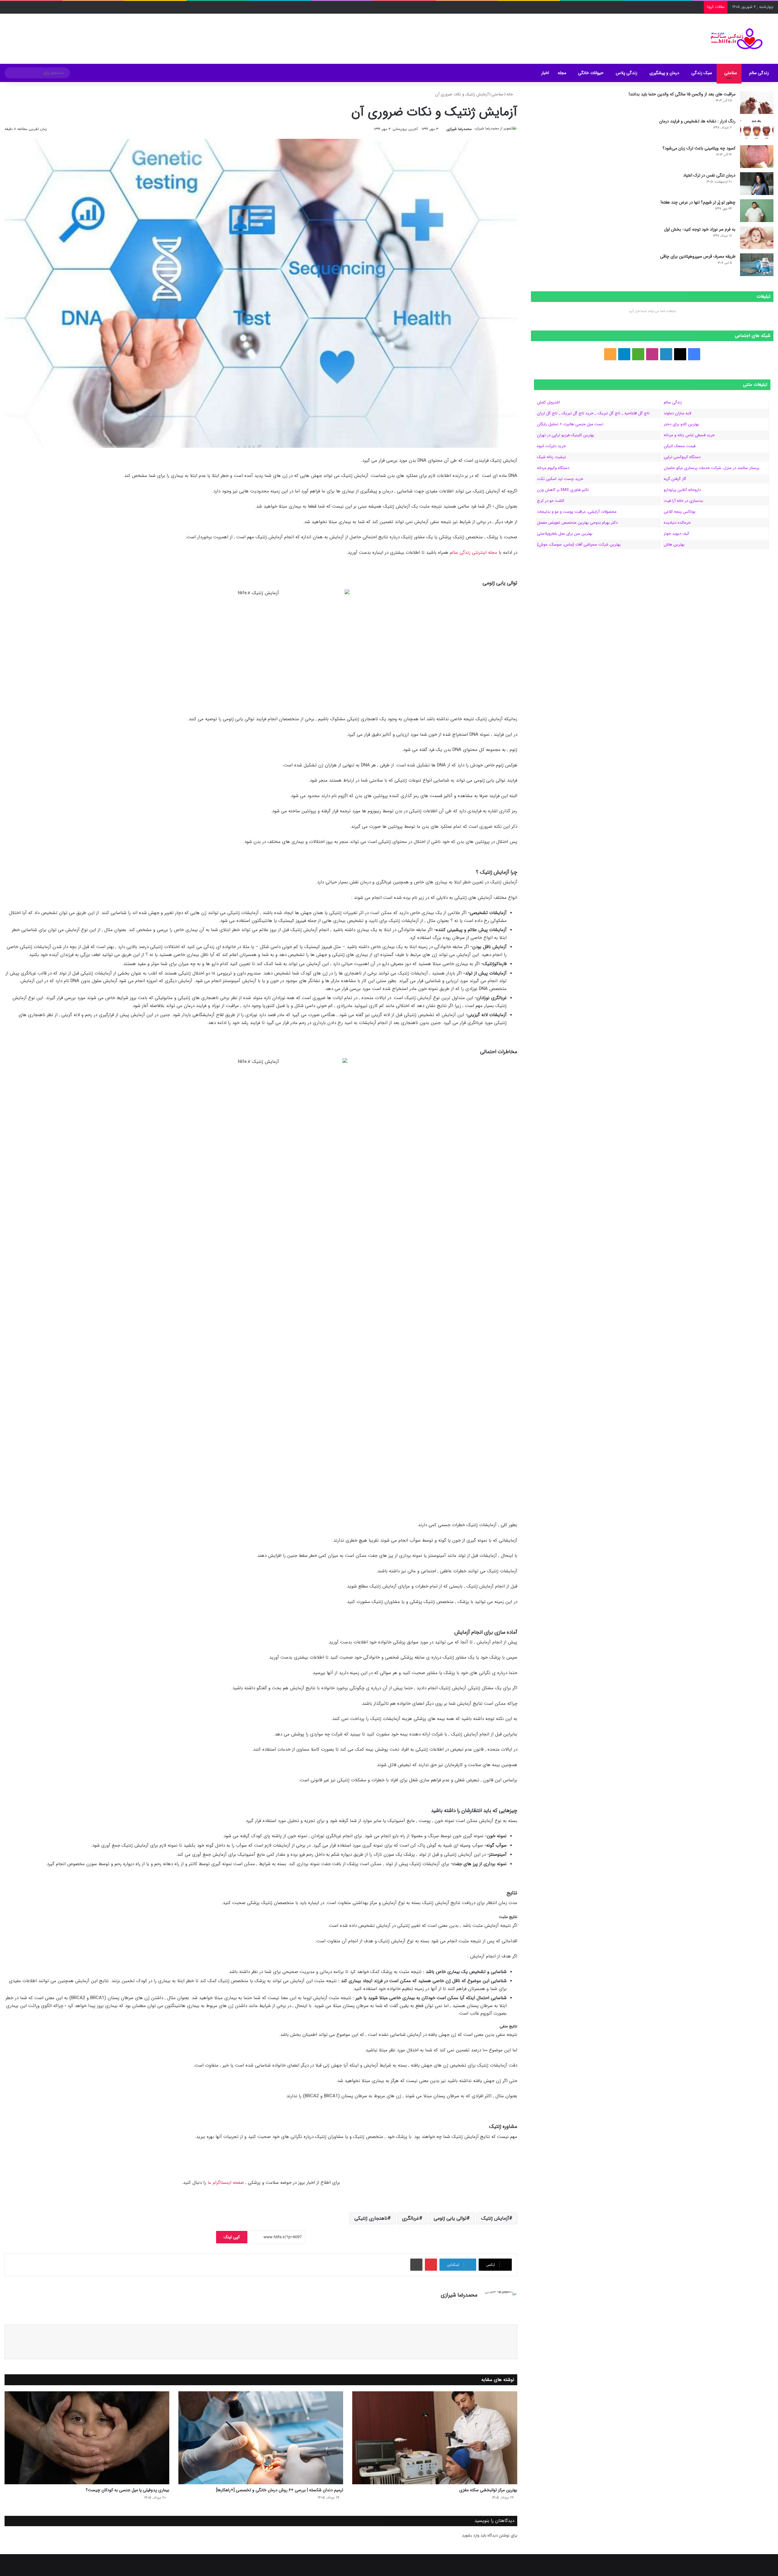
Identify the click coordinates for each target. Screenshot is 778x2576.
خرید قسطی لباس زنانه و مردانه (689, 435)
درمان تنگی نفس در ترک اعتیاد (709, 175)
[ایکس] (474, 2306)
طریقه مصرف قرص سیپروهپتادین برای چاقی (698, 256)
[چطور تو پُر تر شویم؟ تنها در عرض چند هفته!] (757, 211)
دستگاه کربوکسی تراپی (682, 457)
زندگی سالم (759, 73)
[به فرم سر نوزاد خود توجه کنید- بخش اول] (757, 238)
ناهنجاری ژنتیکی (371, 2218)
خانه (510, 94)
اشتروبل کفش (548, 402)
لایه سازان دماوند (677, 413)
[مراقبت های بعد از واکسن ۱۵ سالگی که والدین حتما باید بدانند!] (757, 103)
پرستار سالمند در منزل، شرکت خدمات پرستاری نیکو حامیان (711, 468)
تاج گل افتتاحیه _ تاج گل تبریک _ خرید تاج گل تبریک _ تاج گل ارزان (593, 413)
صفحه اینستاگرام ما (226, 2183)
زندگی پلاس (627, 73)
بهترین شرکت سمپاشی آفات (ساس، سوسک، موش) (579, 545)
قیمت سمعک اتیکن (680, 446)
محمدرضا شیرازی (459, 129)
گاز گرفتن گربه (675, 479)
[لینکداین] (466, 2306)
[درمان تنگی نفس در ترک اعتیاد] (757, 184)
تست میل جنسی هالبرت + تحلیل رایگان (570, 424)
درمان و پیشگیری (664, 73)
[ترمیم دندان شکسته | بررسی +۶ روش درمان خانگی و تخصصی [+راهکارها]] (261, 2438)
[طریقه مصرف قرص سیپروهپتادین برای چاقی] (757, 265)
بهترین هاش (674, 545)
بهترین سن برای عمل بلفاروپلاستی (565, 534)
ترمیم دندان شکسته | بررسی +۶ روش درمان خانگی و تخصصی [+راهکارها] (280, 2490)
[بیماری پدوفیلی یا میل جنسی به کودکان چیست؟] (87, 2438)
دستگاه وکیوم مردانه (553, 468)
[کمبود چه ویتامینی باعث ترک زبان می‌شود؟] (757, 157)
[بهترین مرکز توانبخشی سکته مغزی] (435, 2438)
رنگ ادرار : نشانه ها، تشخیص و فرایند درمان (697, 121)
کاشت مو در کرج (551, 501)
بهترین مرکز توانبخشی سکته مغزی (488, 2490)
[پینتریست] (431, 2265)
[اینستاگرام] (459, 2306)
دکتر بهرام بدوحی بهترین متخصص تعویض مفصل (577, 523)
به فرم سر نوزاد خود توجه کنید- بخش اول (700, 229)
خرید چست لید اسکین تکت (560, 479)
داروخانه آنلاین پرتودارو (682, 490)
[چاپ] (416, 2265)
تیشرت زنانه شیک (551, 457)
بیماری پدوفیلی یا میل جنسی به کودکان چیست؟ (127, 2490)
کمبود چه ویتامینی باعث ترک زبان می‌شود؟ (699, 148)
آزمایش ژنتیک (495, 2218)
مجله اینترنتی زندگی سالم (473, 553)
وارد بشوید (471, 2535)
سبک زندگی (702, 73)
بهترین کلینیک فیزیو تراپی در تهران (566, 435)
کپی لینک (232, 2237)
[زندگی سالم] (733, 39)
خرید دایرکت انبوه (551, 446)
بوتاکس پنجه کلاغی (680, 512)
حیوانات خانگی (591, 73)
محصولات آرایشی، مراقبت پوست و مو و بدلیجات (577, 512)
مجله (562, 73)
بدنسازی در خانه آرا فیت (683, 501)
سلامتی (731, 73)
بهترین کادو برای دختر (681, 424)
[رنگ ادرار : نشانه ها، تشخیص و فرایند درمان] (757, 130)
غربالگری (411, 2218)
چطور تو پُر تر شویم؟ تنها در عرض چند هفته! (698, 202)
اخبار (545, 73)
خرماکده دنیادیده (677, 523)
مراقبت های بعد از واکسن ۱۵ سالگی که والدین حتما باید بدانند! (682, 94)
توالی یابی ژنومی (450, 2218)
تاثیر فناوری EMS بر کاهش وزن (563, 490)
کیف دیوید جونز (676, 534)
